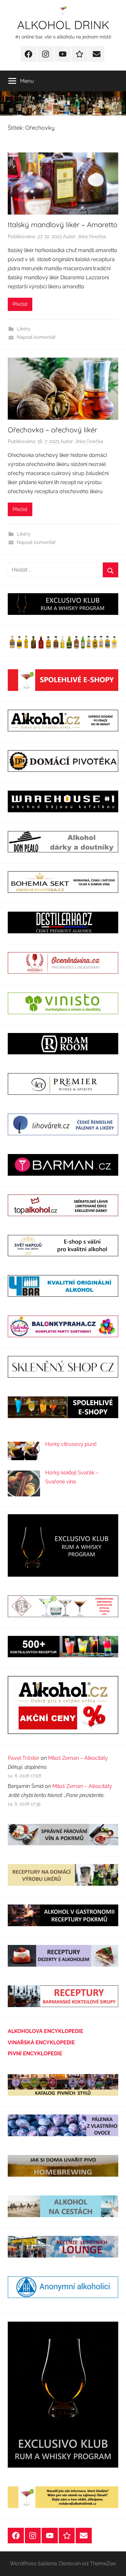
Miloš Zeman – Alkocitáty (78, 1758)
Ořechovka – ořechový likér (52, 430)
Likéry (24, 329)
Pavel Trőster (24, 1758)
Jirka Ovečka (92, 237)
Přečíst (20, 304)
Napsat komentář (36, 337)
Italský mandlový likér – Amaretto (63, 225)
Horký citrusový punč (71, 1444)
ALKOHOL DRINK (63, 25)
